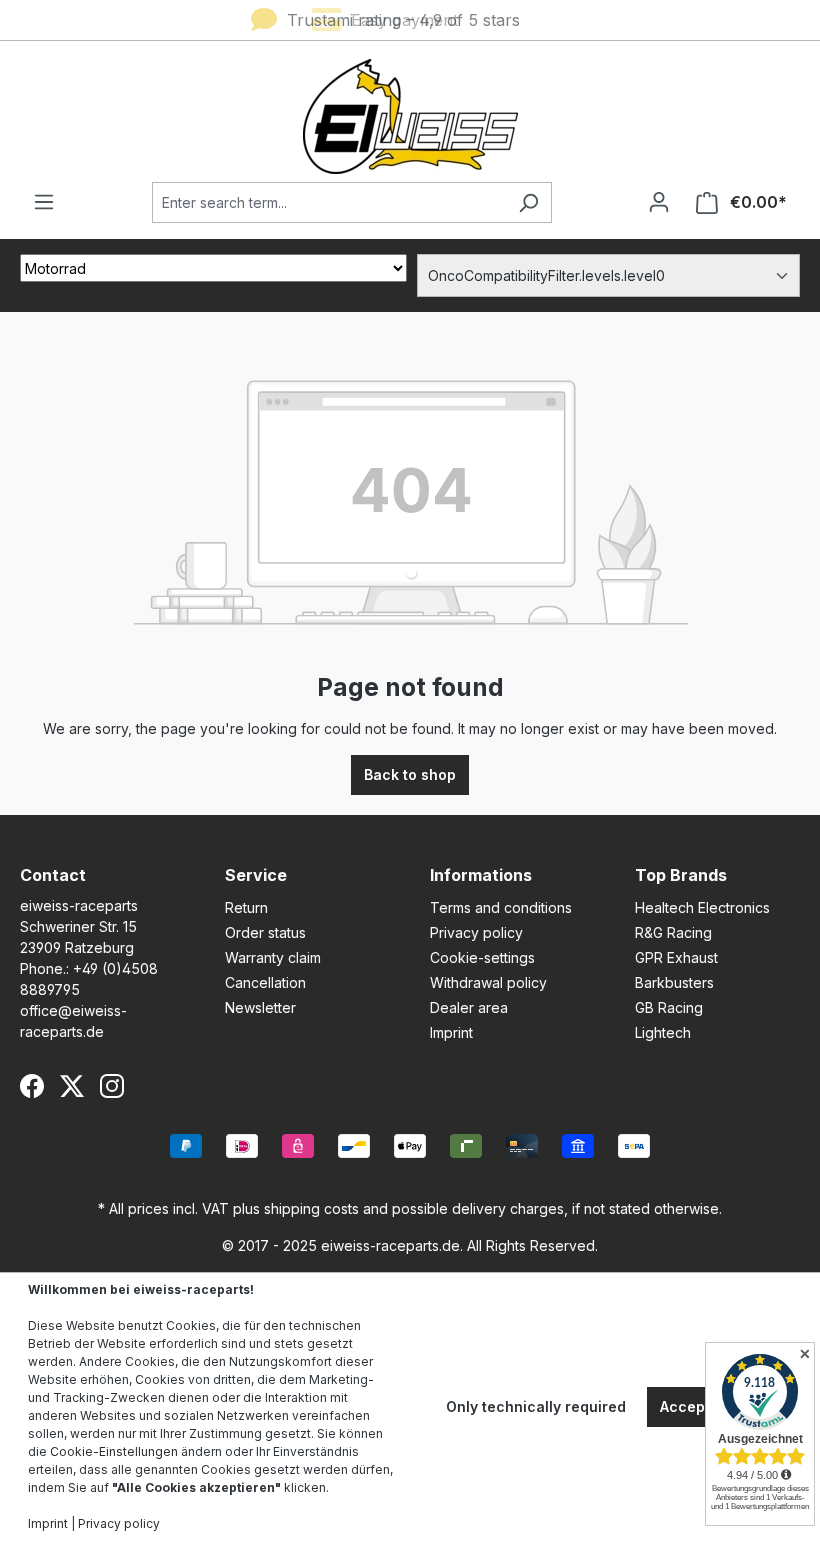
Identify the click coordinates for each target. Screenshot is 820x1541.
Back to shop (410, 774)
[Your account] (659, 202)
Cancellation (265, 982)
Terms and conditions (501, 907)
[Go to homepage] (410, 116)
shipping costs (311, 1208)
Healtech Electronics (702, 907)
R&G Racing (673, 932)
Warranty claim (273, 957)
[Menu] (44, 202)
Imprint (451, 1032)
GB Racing (669, 1007)
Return (246, 907)
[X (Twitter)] (72, 1086)
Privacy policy (476, 932)
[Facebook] (32, 1086)
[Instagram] (112, 1086)
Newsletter (260, 1007)
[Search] (528, 202)
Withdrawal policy (488, 982)
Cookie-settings (482, 957)
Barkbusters (674, 982)
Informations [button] (481, 875)
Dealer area (469, 1007)
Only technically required (536, 1406)
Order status (265, 932)
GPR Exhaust (676, 957)
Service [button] (256, 875)
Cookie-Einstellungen (114, 1451)
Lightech (663, 1032)
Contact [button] (53, 875)
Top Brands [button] (681, 875)
